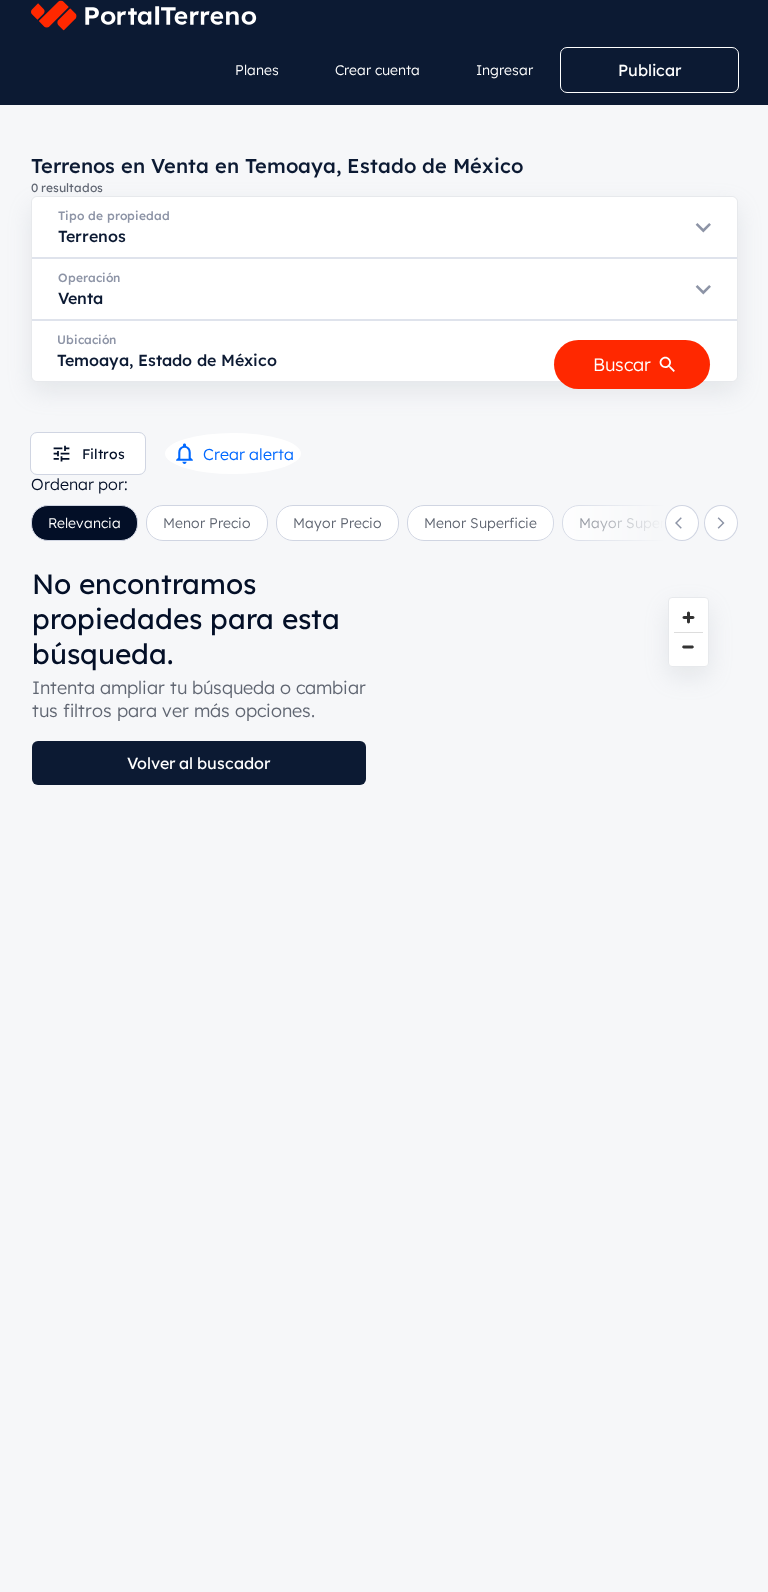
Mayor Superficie (636, 523)
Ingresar (504, 70)
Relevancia (84, 523)
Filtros (103, 454)
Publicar (649, 70)
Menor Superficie (480, 523)
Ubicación (86, 339)
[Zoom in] (688, 617)
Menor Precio (207, 523)
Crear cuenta (377, 70)
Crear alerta (248, 454)
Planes (257, 70)
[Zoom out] (688, 646)
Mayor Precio (337, 523)
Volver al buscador (198, 763)
